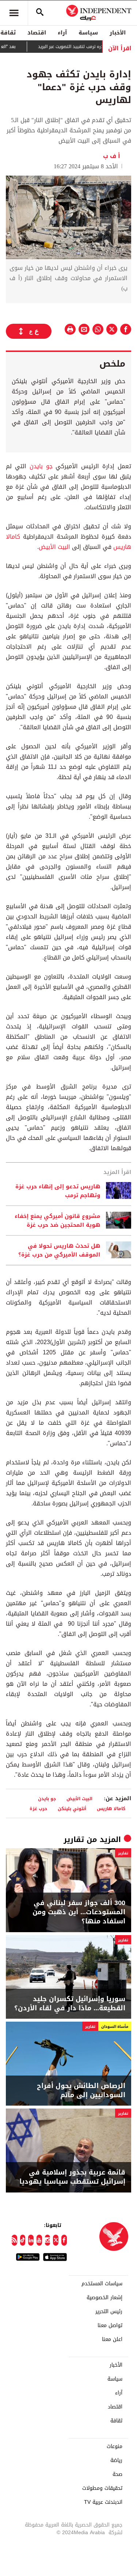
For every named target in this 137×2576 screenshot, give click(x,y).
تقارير (74, 1839)
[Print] (70, 329)
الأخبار (118, 33)
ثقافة (116, 2421)
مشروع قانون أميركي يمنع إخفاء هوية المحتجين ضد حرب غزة (57, 1221)
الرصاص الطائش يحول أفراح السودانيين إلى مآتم (81, 2091)
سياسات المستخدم (102, 2284)
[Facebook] (64, 2240)
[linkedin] (31, 2240)
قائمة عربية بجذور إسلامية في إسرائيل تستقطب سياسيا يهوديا (72, 2177)
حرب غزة (38, 1808)
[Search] (40, 13)
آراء (62, 33)
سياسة (88, 33)
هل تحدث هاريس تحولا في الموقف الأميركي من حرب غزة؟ (59, 1250)
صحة (117, 2474)
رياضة (116, 2461)
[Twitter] (56, 2240)
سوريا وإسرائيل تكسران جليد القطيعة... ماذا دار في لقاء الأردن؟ (70, 2004)
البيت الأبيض (55, 547)
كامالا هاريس (111, 1808)
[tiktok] (23, 2240)
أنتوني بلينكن (72, 1808)
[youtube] (39, 2240)
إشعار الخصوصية (104, 2298)
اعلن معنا (112, 2340)
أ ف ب (113, 156)
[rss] (14, 2240)
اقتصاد (37, 33)
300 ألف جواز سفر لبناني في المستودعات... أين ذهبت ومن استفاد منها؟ (79, 1912)
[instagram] (48, 2240)
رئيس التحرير (109, 2312)
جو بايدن (41, 466)
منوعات (115, 2447)
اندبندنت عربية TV (103, 2502)
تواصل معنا (110, 2326)
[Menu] (14, 13)
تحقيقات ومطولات (102, 2488)
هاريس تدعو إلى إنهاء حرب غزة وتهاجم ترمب (58, 1191)
